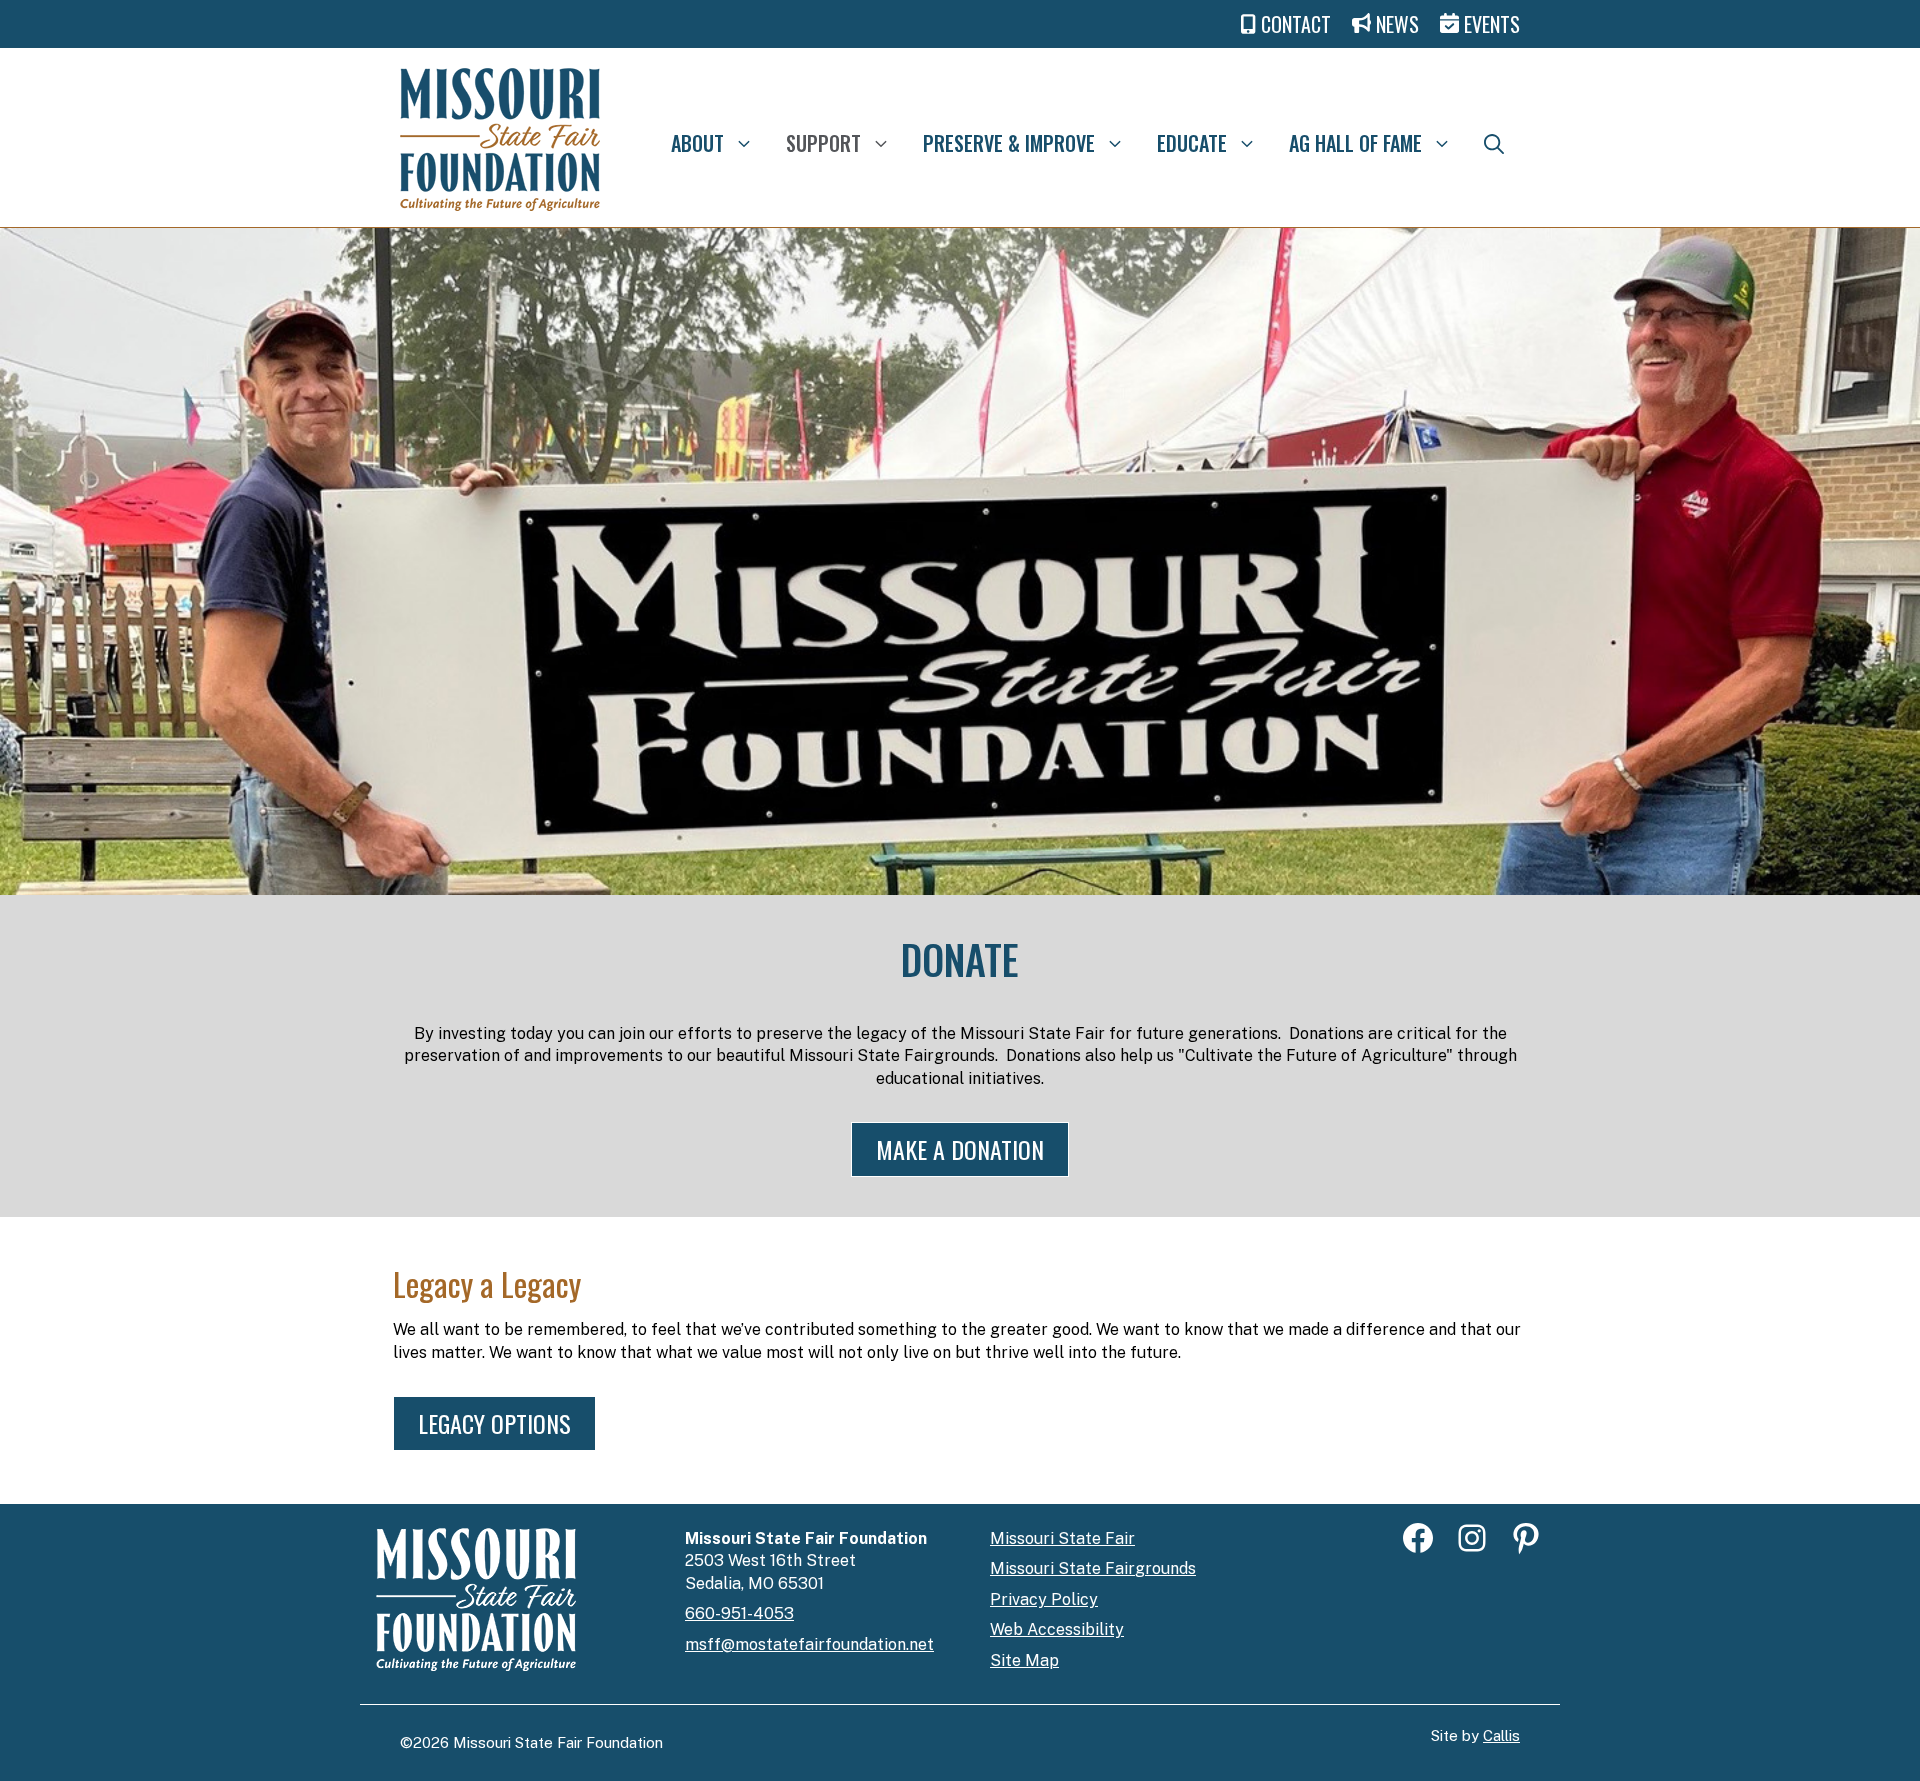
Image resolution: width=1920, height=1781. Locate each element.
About (697, 143)
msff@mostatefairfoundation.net (809, 1644)
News (1397, 24)
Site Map (1024, 1660)
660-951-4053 (739, 1613)
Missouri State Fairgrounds (1093, 1568)
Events (1489, 24)
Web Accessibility (1057, 1629)
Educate (1192, 143)
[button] (1494, 143)
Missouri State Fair (1062, 1538)
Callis (1501, 1735)
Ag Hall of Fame (1355, 143)
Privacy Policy (1044, 1599)
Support (823, 143)
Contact (1296, 24)
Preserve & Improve (1009, 143)
